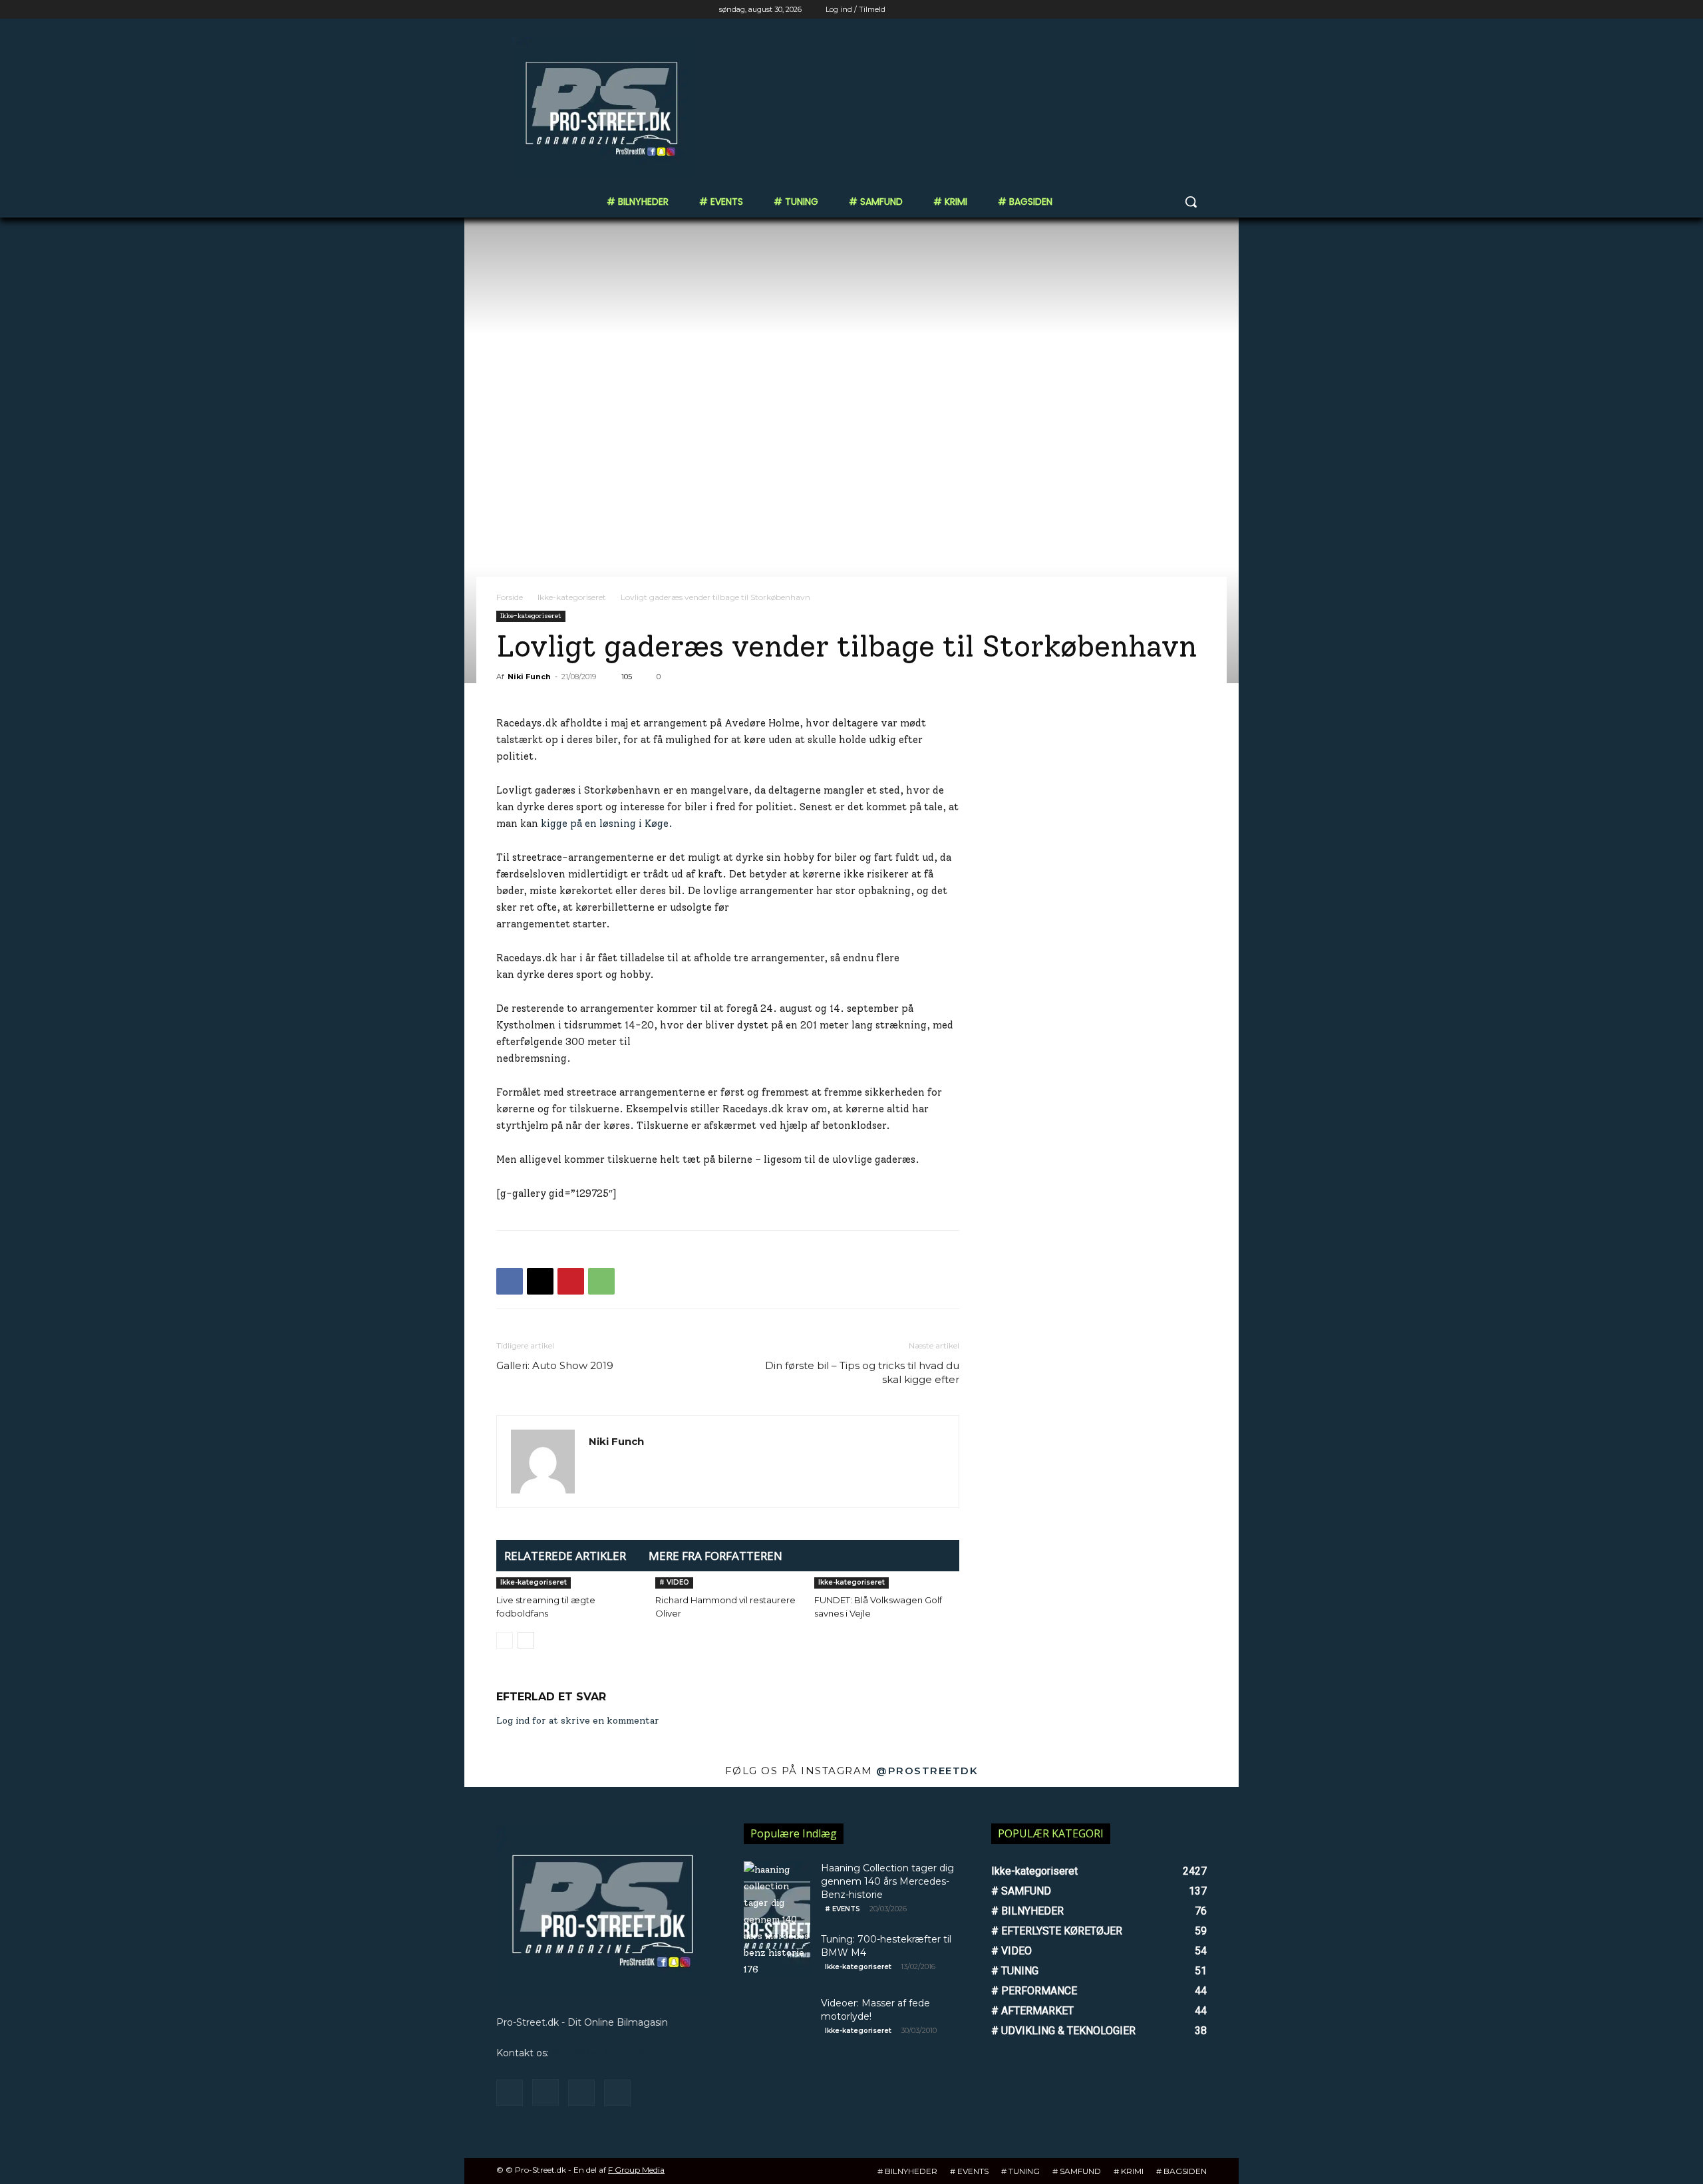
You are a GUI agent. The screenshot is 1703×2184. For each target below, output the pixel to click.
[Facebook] (1125, 10)
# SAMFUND (1077, 2171)
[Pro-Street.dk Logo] (603, 108)
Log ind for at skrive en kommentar (578, 1721)
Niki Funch (529, 677)
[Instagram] (1144, 10)
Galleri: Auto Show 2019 (555, 1365)
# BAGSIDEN (1181, 2171)
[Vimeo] (1180, 10)
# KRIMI (1129, 2171)
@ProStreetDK (927, 1771)
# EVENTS (843, 1909)
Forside (510, 597)
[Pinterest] (571, 1281)
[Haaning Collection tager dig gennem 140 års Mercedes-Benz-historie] (777, 1920)
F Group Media (636, 2170)
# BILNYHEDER (907, 2171)
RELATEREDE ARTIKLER (565, 1556)
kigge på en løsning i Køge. (607, 824)
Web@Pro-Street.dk (599, 2053)
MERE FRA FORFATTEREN (715, 1556)
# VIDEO (674, 1582)
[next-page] (526, 1640)
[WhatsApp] (601, 1281)
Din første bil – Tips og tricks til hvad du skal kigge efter (862, 1372)
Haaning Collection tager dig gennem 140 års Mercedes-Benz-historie (887, 1881)
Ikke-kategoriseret (572, 597)
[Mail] (581, 2093)
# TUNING (1020, 2171)
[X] (1162, 10)
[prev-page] (505, 1640)
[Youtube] (1199, 10)
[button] (1191, 202)
